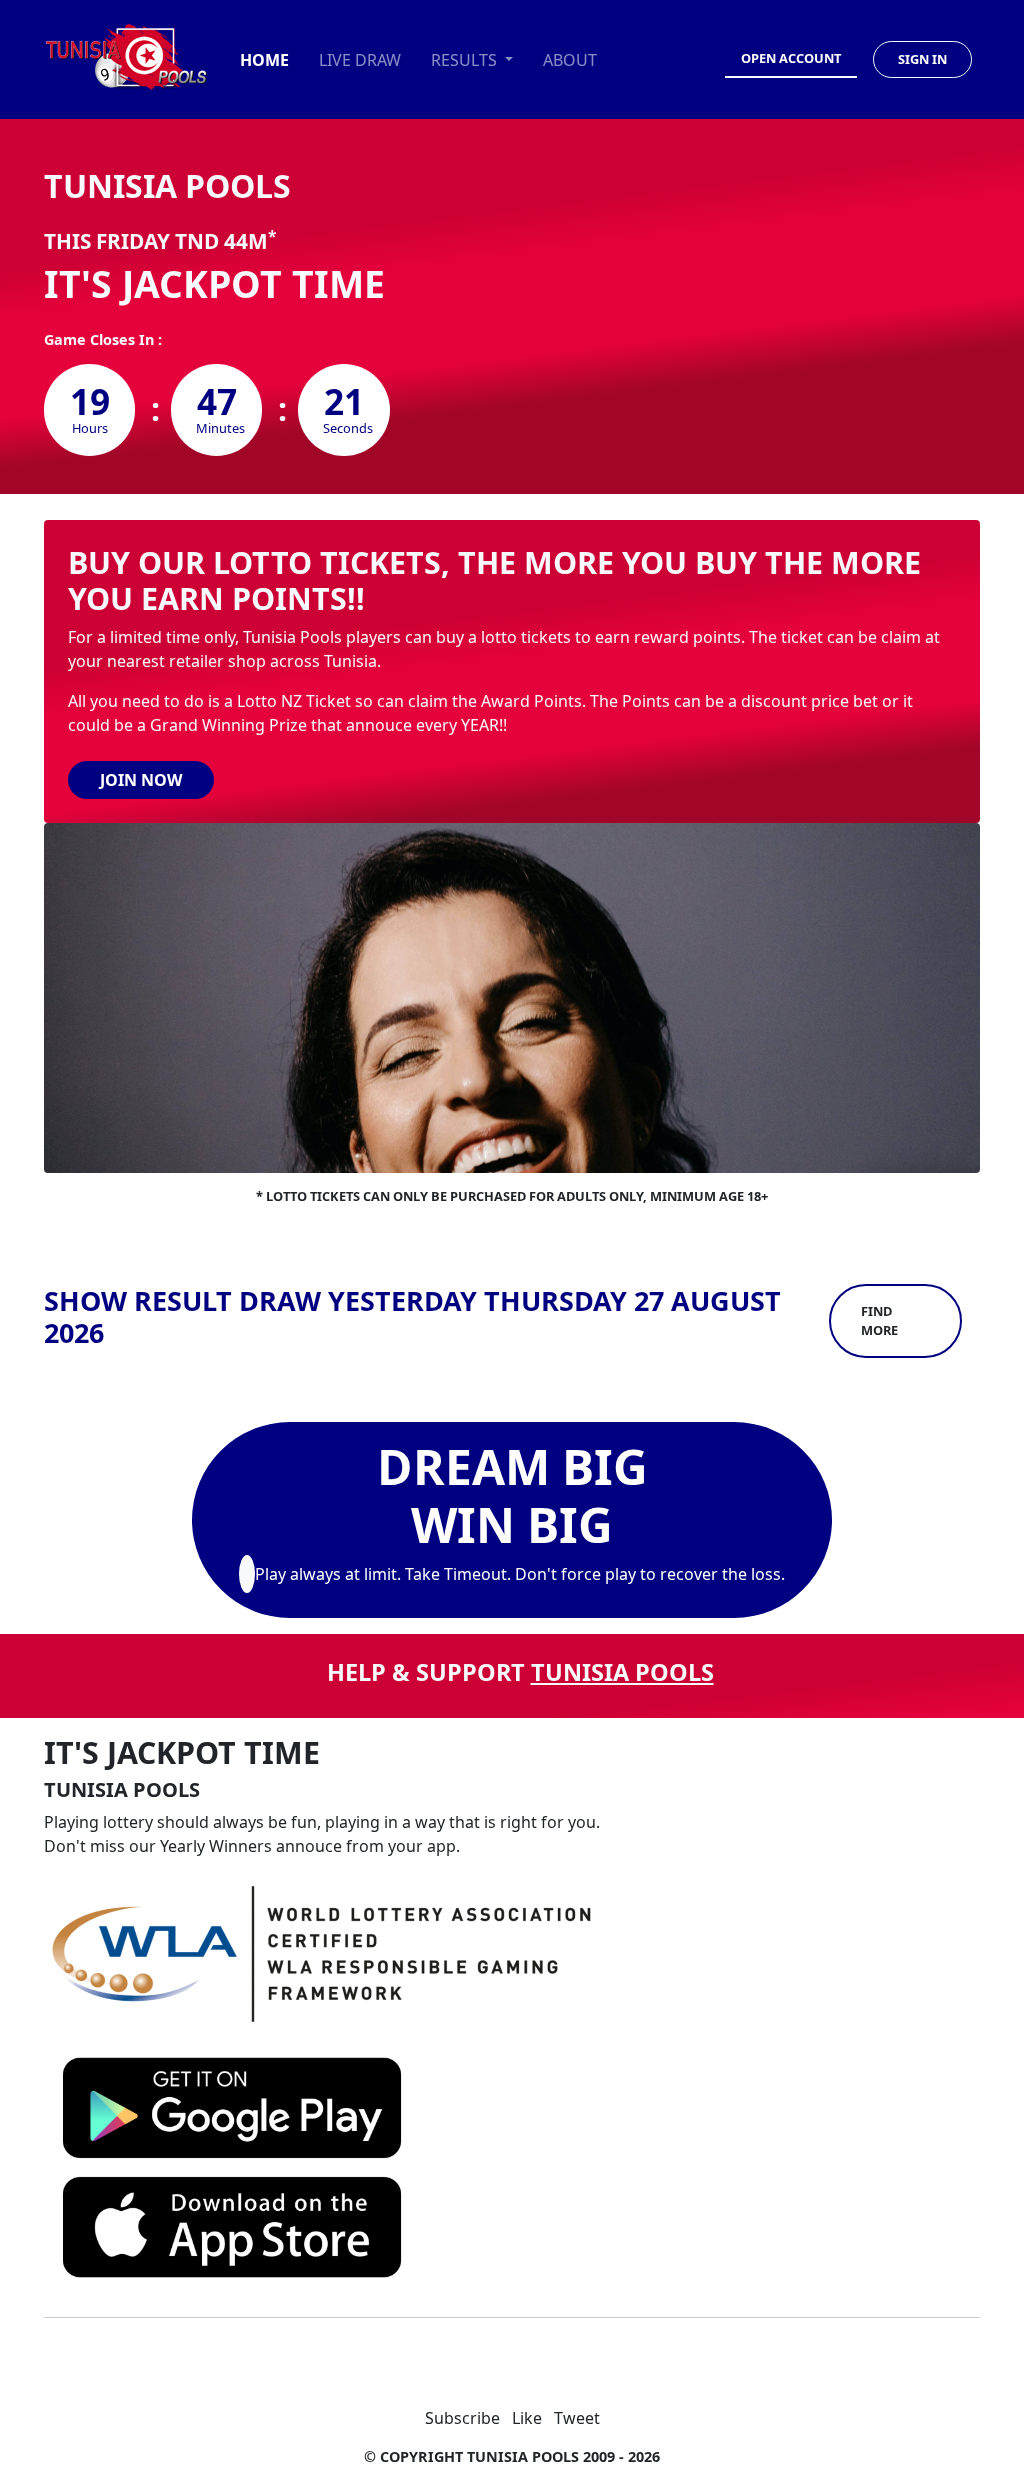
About (570, 60)
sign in (922, 59)
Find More (879, 1320)
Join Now (141, 780)
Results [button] (466, 60)
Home (264, 60)
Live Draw (360, 60)
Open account (791, 58)
